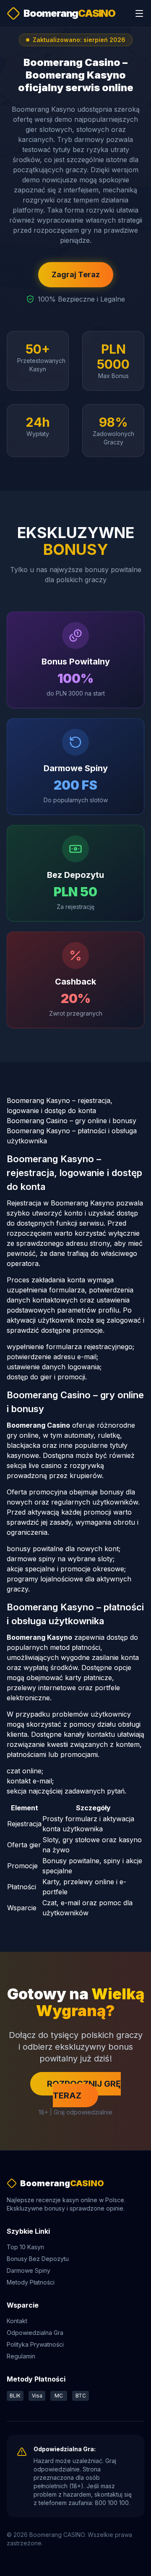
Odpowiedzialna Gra (35, 2333)
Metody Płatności (31, 2282)
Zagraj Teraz (76, 274)
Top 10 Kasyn (25, 2247)
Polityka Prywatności (35, 2344)
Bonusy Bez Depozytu (38, 2259)
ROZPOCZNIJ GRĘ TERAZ (84, 2090)
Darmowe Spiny (29, 2270)
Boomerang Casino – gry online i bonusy (72, 1121)
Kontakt (17, 2321)
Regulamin (21, 2356)
